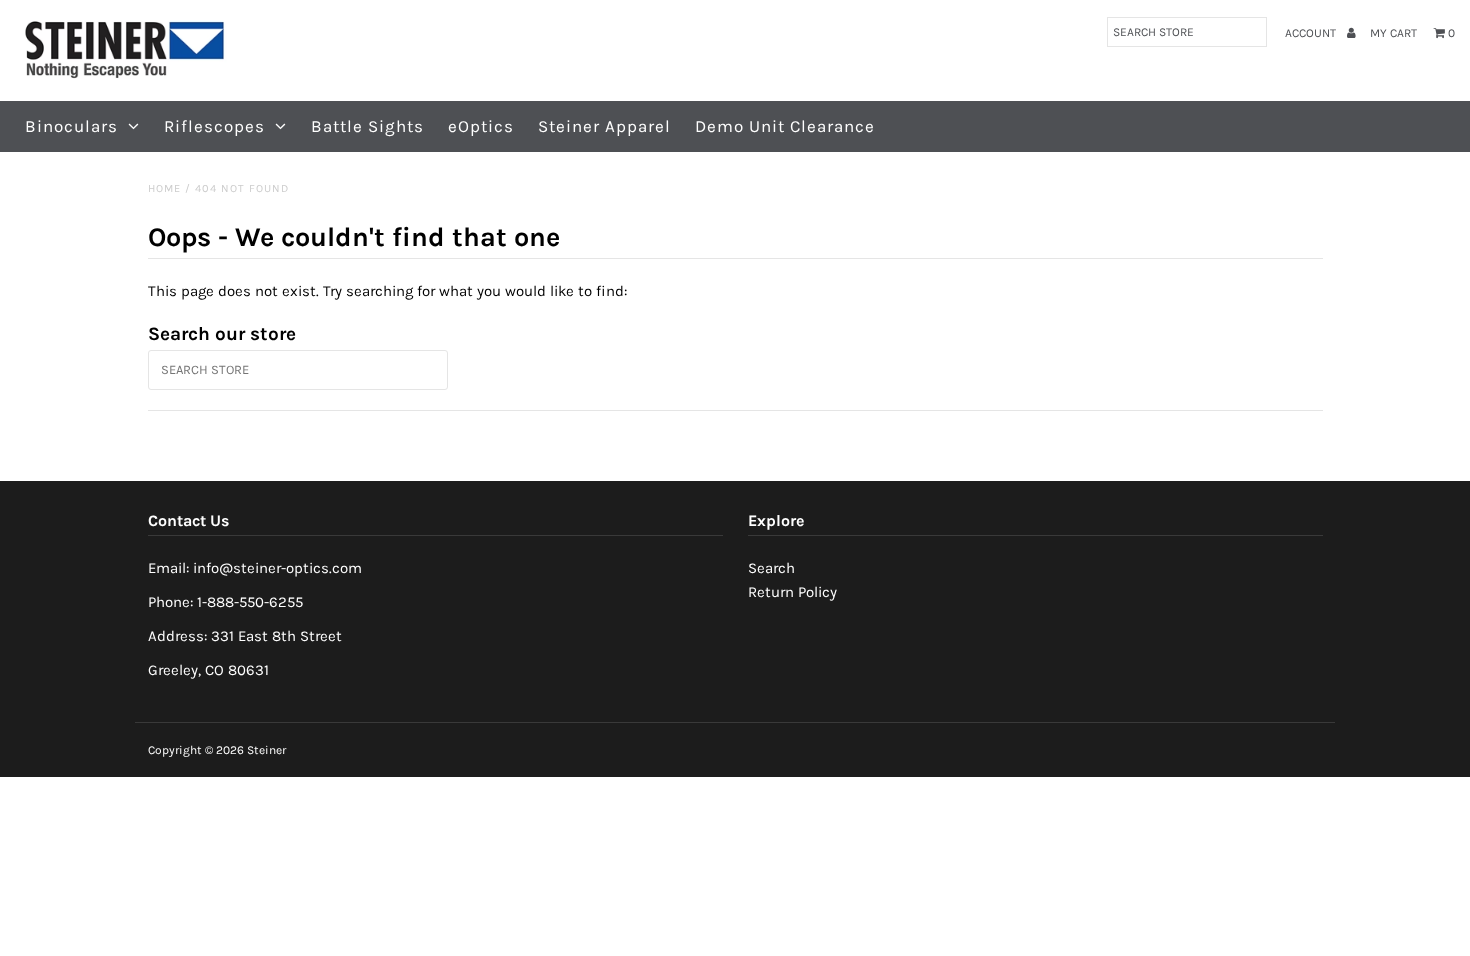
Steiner (266, 750)
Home (164, 188)
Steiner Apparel (604, 126)
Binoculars (71, 126)
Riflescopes (214, 126)
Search (771, 568)
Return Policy (792, 592)
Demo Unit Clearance (785, 126)
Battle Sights (367, 126)
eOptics (481, 126)
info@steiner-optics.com (277, 568)
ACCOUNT (1312, 33)
